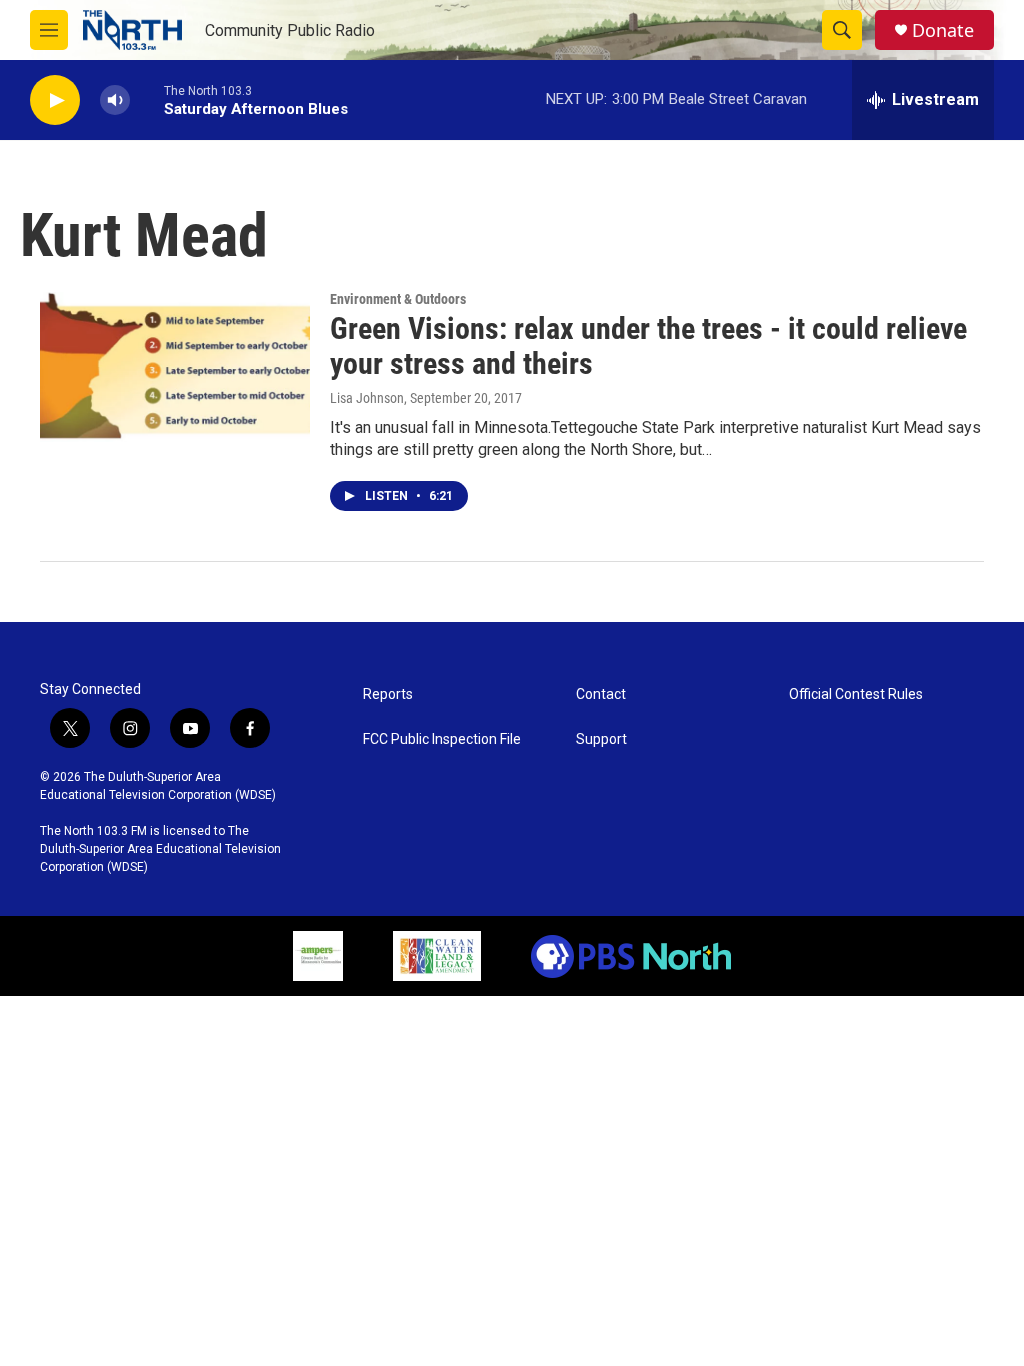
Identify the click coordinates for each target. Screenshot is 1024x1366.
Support (601, 739)
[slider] (147, 99)
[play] (55, 100)
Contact (601, 694)
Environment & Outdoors (398, 299)
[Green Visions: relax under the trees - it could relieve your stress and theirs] (175, 367)
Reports (388, 694)
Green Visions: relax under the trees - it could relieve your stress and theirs (648, 346)
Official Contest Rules (856, 694)
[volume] (115, 100)
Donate (943, 30)
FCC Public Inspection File (442, 739)
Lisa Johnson (367, 398)
